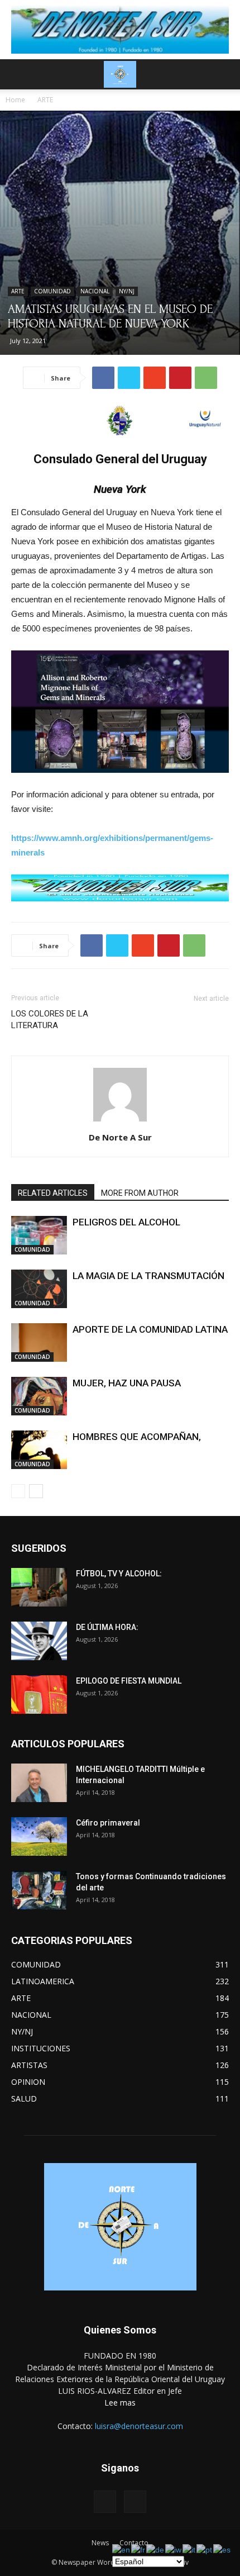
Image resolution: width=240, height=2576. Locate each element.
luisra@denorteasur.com (139, 2426)
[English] (122, 2549)
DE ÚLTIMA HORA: (107, 1627)
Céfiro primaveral (108, 1823)
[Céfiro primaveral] (39, 1836)
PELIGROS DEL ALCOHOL (126, 1222)
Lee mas (120, 2402)
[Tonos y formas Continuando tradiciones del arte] (39, 1890)
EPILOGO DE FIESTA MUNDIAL (129, 1681)
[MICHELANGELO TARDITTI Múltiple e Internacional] (39, 1783)
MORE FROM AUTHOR (140, 1193)
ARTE (45, 100)
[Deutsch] (156, 2549)
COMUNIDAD (52, 291)
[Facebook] (105, 2502)
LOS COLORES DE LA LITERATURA (50, 1020)
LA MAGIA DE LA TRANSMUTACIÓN (148, 1276)
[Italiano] (189, 2549)
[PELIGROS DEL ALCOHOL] (39, 1235)
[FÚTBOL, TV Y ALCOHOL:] (39, 1587)
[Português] (205, 2549)
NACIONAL (95, 291)
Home (15, 100)
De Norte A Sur (120, 1137)
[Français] (139, 2549)
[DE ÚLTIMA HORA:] (39, 1641)
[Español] (222, 2549)
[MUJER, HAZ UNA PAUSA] (39, 1396)
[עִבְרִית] (174, 2549)
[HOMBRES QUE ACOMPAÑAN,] (39, 1450)
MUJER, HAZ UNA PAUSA (127, 1383)
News (100, 2543)
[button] (224, 74)
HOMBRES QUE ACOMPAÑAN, (137, 1437)
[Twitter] (135, 2502)
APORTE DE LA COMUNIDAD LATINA (150, 1329)
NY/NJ (127, 291)
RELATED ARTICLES (53, 1193)
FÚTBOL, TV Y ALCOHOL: (119, 1574)
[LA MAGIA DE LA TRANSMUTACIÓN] (39, 1289)
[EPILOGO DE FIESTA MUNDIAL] (39, 1695)
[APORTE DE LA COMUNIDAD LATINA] (39, 1342)
